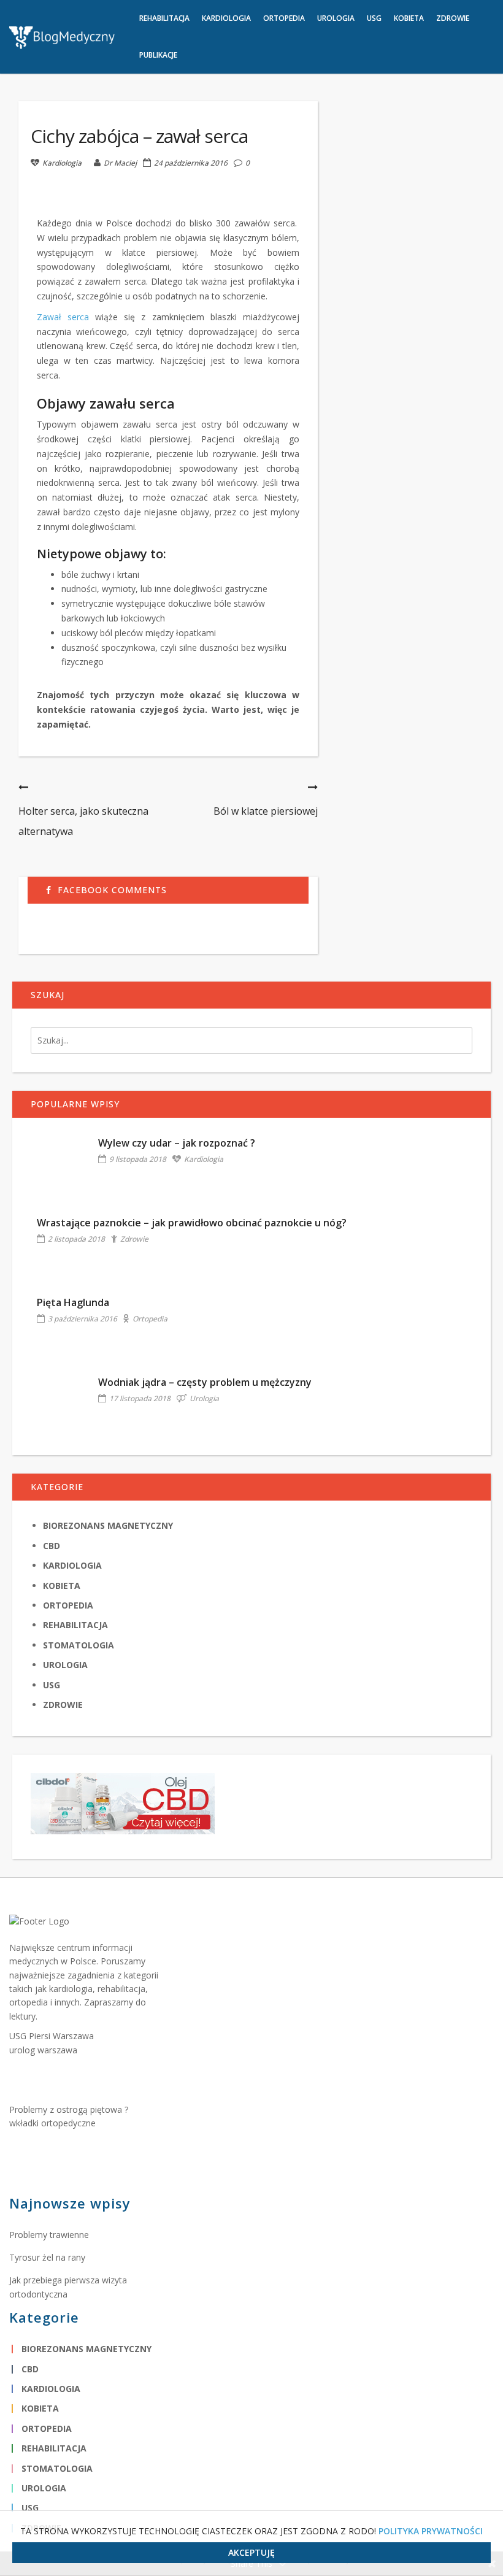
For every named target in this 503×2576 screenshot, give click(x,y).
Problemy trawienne (49, 2235)
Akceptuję (251, 2552)
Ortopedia (150, 1319)
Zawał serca (63, 317)
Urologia (204, 1398)
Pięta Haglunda (73, 1302)
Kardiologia (62, 163)
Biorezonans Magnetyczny (108, 1525)
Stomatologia (79, 1645)
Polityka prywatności (431, 2531)
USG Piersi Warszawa (52, 2036)
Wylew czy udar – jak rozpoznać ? (177, 1143)
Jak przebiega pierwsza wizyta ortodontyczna (68, 2287)
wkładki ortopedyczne (52, 2123)
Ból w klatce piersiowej (266, 811)
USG (52, 1685)
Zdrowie (134, 1239)
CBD (52, 1546)
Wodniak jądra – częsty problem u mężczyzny (205, 1382)
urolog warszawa (43, 2050)
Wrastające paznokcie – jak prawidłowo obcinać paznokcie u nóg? (192, 1223)
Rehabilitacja (75, 1625)
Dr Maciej (120, 163)
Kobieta (62, 1586)
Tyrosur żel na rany (47, 2257)
